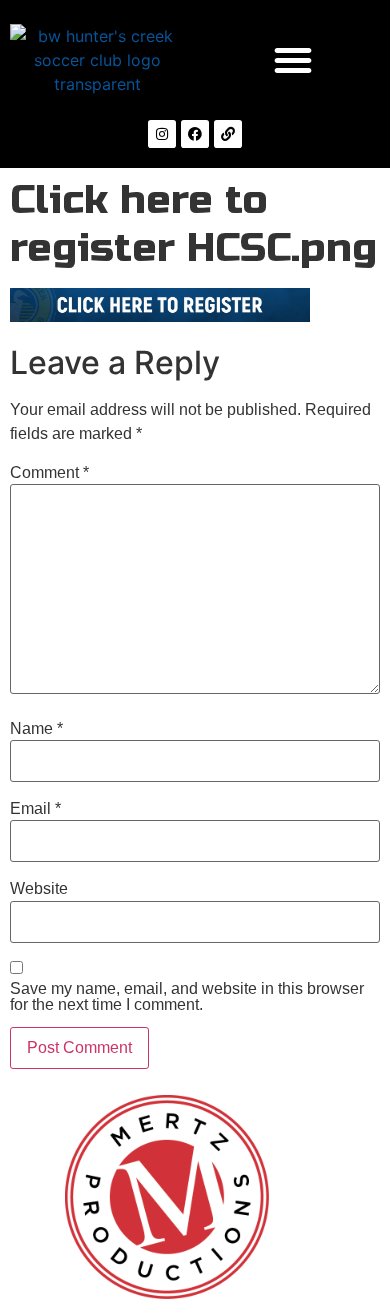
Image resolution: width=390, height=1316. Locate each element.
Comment (49, 473)
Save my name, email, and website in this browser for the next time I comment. (187, 997)
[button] (293, 60)
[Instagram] (162, 134)
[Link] (228, 134)
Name (36, 729)
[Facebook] (195, 134)
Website (39, 889)
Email (35, 809)
